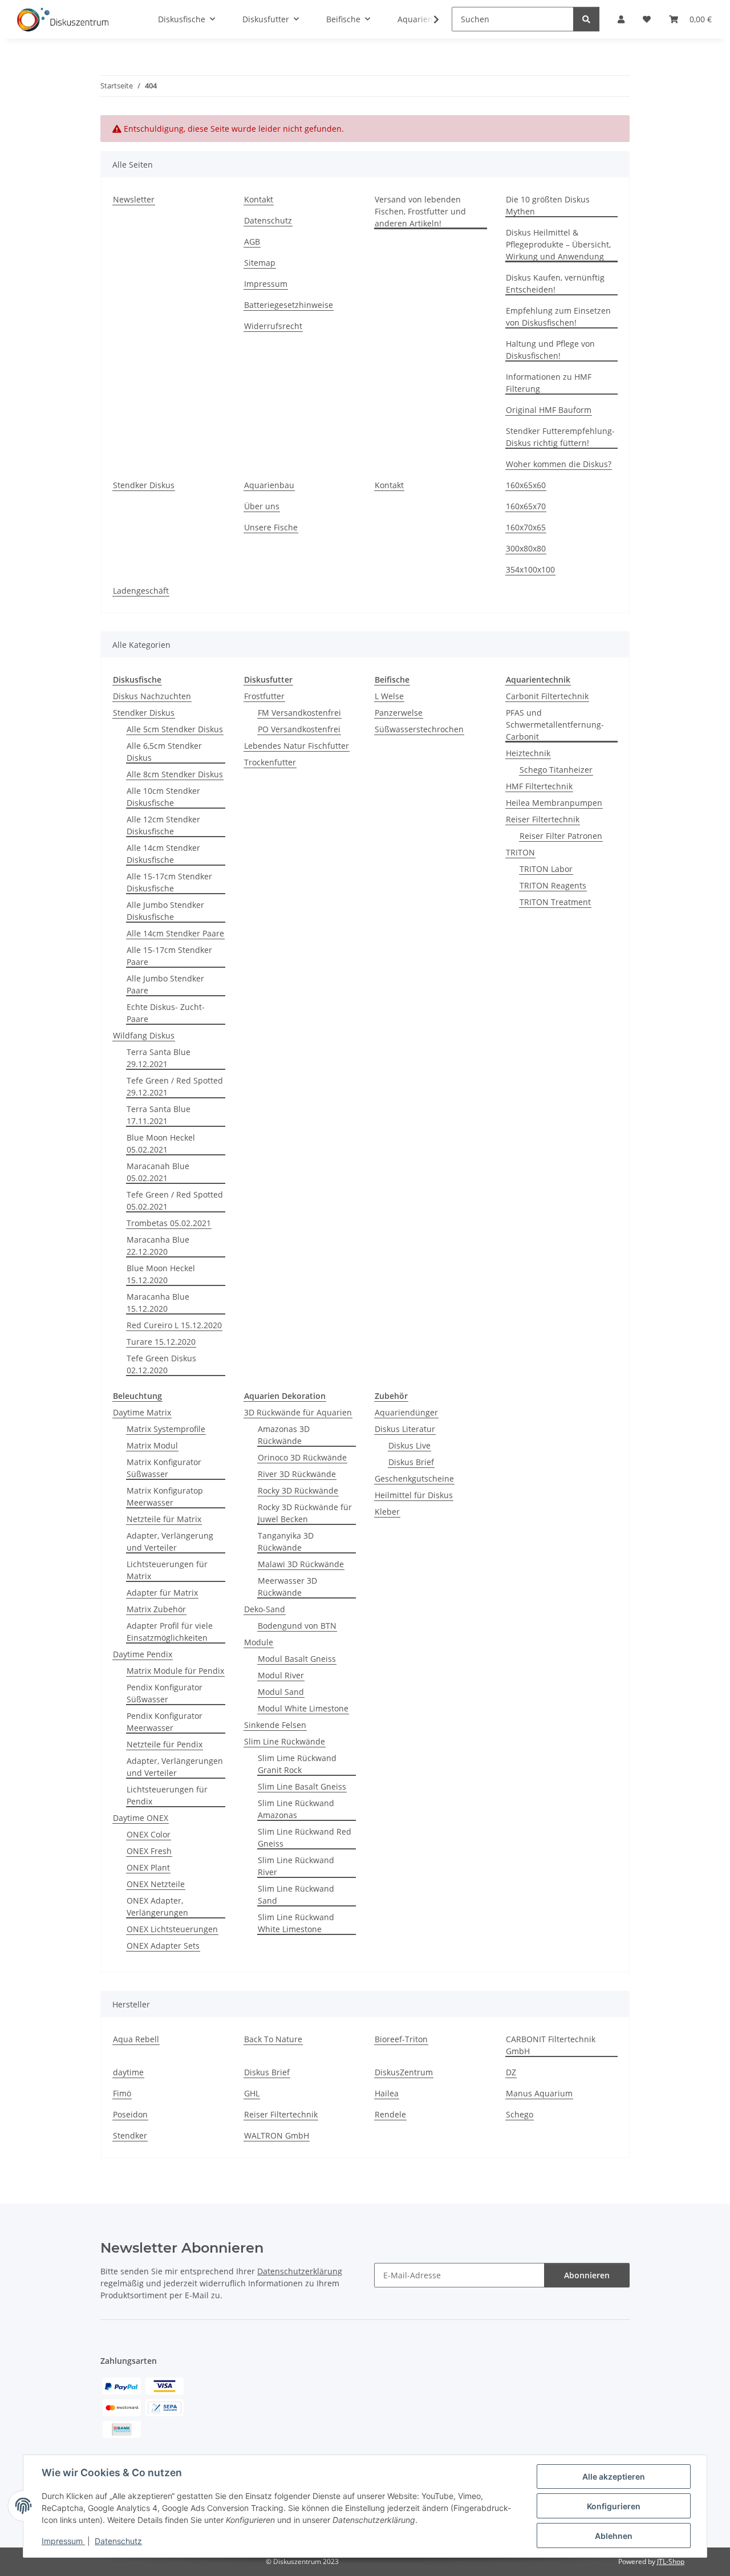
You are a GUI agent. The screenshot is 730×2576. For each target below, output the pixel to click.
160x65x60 (526, 485)
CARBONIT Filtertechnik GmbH (551, 2045)
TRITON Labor (546, 869)
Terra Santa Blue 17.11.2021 (159, 1115)
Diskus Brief (411, 1462)
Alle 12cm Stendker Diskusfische (163, 825)
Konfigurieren (614, 2506)
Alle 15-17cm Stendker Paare (169, 956)
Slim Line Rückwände (285, 1741)
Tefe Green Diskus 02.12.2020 (161, 1364)
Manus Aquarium (539, 2093)
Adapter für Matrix (162, 1593)
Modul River (281, 1675)
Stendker (130, 2135)
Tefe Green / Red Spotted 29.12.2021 (175, 1086)
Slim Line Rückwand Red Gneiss (305, 1837)
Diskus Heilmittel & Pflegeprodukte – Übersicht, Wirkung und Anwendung (558, 244)
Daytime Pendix (143, 1654)
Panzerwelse (399, 713)
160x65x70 (526, 506)
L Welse (389, 696)
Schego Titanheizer (556, 770)
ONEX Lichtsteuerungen (172, 1929)
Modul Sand (281, 1692)
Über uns (262, 506)
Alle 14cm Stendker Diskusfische (163, 854)
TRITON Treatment (555, 902)
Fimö (122, 2093)
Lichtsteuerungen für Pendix (167, 1795)
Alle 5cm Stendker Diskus (175, 729)
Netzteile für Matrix (164, 1519)
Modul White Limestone (303, 1708)
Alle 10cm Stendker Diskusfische (163, 797)
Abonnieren (587, 2275)
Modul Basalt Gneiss (297, 1659)
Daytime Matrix (142, 1412)
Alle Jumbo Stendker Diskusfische (165, 911)
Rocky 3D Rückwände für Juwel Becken (305, 1513)
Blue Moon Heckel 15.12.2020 (161, 1274)
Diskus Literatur (405, 1429)
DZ (511, 2072)
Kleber (387, 1512)
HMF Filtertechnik (539, 786)
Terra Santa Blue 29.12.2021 (159, 1058)
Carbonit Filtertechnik (547, 696)
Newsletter (134, 199)
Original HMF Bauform (549, 410)
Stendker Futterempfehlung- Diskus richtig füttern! (560, 437)
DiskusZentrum (404, 2072)
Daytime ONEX (141, 1818)
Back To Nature (273, 2039)
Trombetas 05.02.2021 (169, 1223)
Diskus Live (409, 1445)
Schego (520, 2114)
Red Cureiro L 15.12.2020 (174, 1325)
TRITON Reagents (553, 885)
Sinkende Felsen (275, 1725)
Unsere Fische (271, 527)
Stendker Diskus (144, 485)
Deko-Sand (265, 1609)
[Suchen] (586, 19)
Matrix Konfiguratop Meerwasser (165, 1496)
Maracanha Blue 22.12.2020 (158, 1246)
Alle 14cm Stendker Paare (175, 933)
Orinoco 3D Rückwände (302, 1457)
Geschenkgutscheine (414, 1478)
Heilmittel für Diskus (414, 1495)
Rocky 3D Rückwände (298, 1490)
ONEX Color (149, 1834)
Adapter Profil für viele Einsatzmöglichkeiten (170, 1632)
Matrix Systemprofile (166, 1429)
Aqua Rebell (136, 2039)
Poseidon (130, 2114)
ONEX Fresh (149, 1851)
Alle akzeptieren (614, 2476)
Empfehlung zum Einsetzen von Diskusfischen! (558, 317)
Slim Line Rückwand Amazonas (296, 1809)
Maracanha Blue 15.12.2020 (158, 1303)
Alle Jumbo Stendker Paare (165, 984)
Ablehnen (614, 2536)
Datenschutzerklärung (300, 2271)
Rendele (390, 2114)
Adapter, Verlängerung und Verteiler (170, 1541)
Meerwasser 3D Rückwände (287, 1587)
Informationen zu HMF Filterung (549, 383)
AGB (252, 242)
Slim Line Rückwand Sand (296, 1895)
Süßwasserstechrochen (419, 729)
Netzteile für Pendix (165, 1744)
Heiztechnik (528, 753)
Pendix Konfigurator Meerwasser (165, 1722)
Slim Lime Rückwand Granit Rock (297, 1764)
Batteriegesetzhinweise (289, 305)
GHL (252, 2093)
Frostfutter (264, 696)
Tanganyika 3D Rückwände (286, 1541)
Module (259, 1642)
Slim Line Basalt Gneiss (302, 1786)
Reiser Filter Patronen (561, 836)
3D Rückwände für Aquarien (298, 1412)
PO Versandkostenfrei (299, 729)
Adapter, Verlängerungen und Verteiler (175, 1767)
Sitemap (260, 263)
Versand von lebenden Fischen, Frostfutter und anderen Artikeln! (420, 211)
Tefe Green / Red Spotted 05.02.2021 (175, 1200)
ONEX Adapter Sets (163, 1946)
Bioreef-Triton (401, 2039)
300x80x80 (526, 548)
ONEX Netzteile (156, 1884)
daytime (128, 2072)
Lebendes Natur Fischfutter (297, 746)
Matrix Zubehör (156, 1609)
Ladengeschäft (141, 591)
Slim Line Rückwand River (296, 1866)
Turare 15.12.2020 (161, 1342)
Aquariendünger (406, 1412)
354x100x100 (530, 569)
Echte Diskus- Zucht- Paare (166, 1013)
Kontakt (259, 199)
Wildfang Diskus (144, 1035)
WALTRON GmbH (277, 2135)
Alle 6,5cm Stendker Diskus (164, 752)
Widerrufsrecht (273, 326)
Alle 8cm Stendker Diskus (175, 774)
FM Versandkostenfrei (299, 713)
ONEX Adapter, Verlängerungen (157, 1906)
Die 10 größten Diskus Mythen (548, 205)
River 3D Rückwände (297, 1474)
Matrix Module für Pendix (175, 1671)
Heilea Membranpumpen (554, 803)
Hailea (387, 2093)
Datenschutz (118, 2541)
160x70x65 (526, 527)
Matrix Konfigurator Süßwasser (164, 1468)
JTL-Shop (671, 2561)
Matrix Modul (152, 1445)
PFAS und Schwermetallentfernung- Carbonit (555, 725)
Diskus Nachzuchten (152, 696)
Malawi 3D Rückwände (301, 1564)
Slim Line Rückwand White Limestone (296, 1923)
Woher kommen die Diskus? (559, 464)
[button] (429, 19)
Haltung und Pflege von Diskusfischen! (550, 350)
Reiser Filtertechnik (543, 819)
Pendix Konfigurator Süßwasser (165, 1693)
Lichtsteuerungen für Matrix (167, 1570)
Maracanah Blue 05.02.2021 (158, 1172)
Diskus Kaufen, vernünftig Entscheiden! (555, 283)
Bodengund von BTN (297, 1626)
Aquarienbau (269, 485)
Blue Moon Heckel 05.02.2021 (161, 1143)
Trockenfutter (270, 762)
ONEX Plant (148, 1867)
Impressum (63, 2541)
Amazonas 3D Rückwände (284, 1435)
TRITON (520, 852)
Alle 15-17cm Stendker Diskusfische (169, 882)
